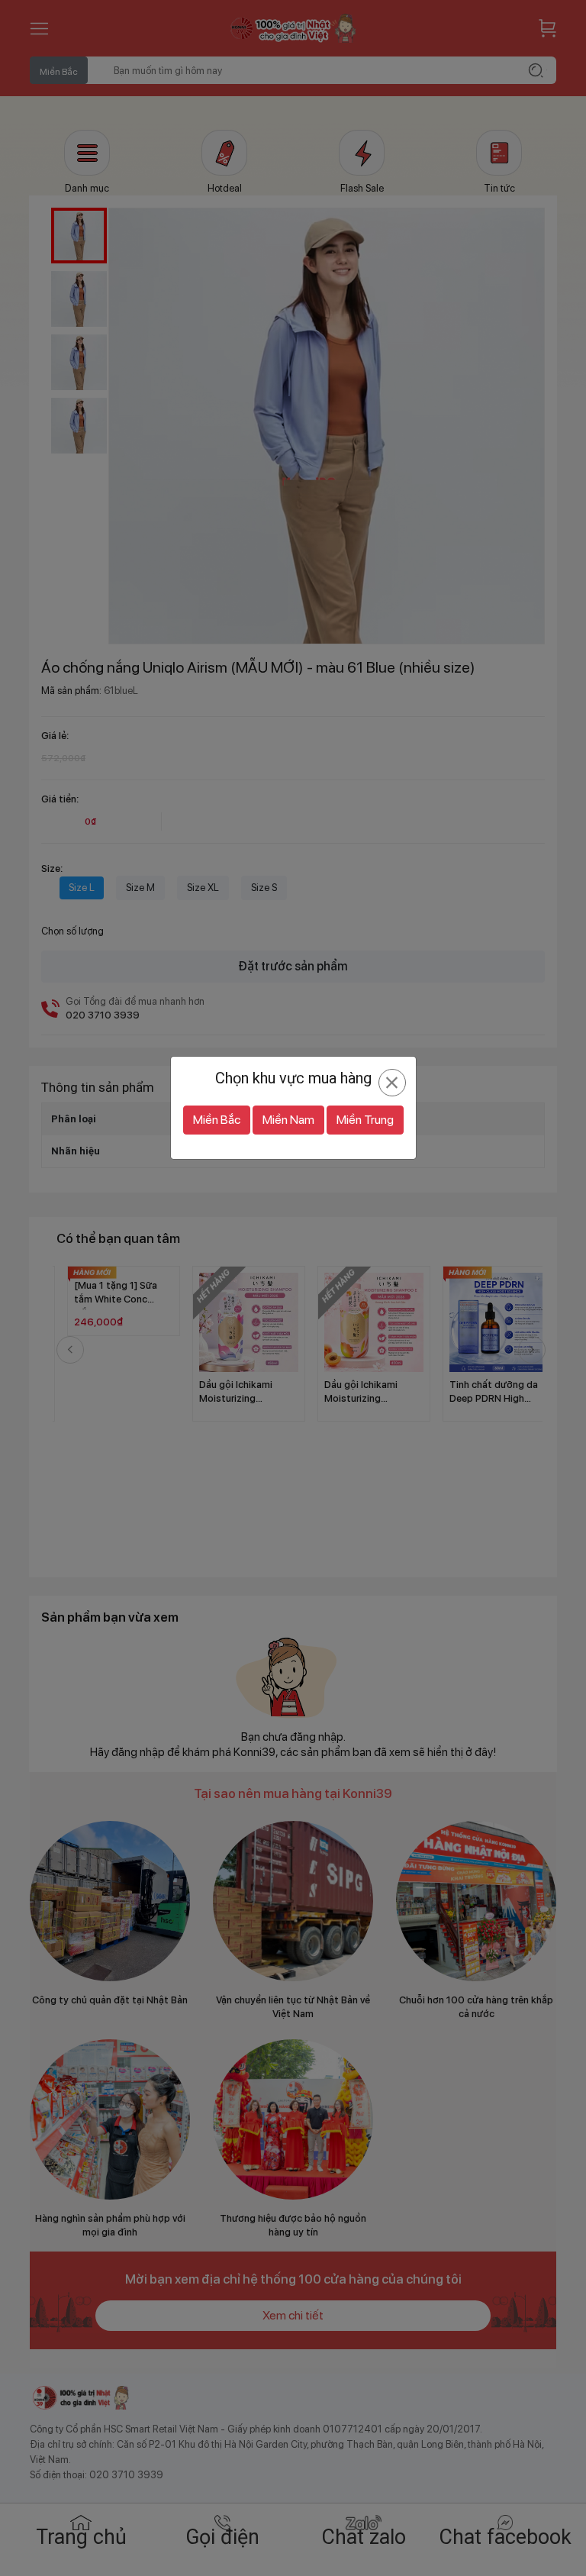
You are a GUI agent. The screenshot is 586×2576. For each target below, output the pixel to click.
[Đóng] (392, 1083)
